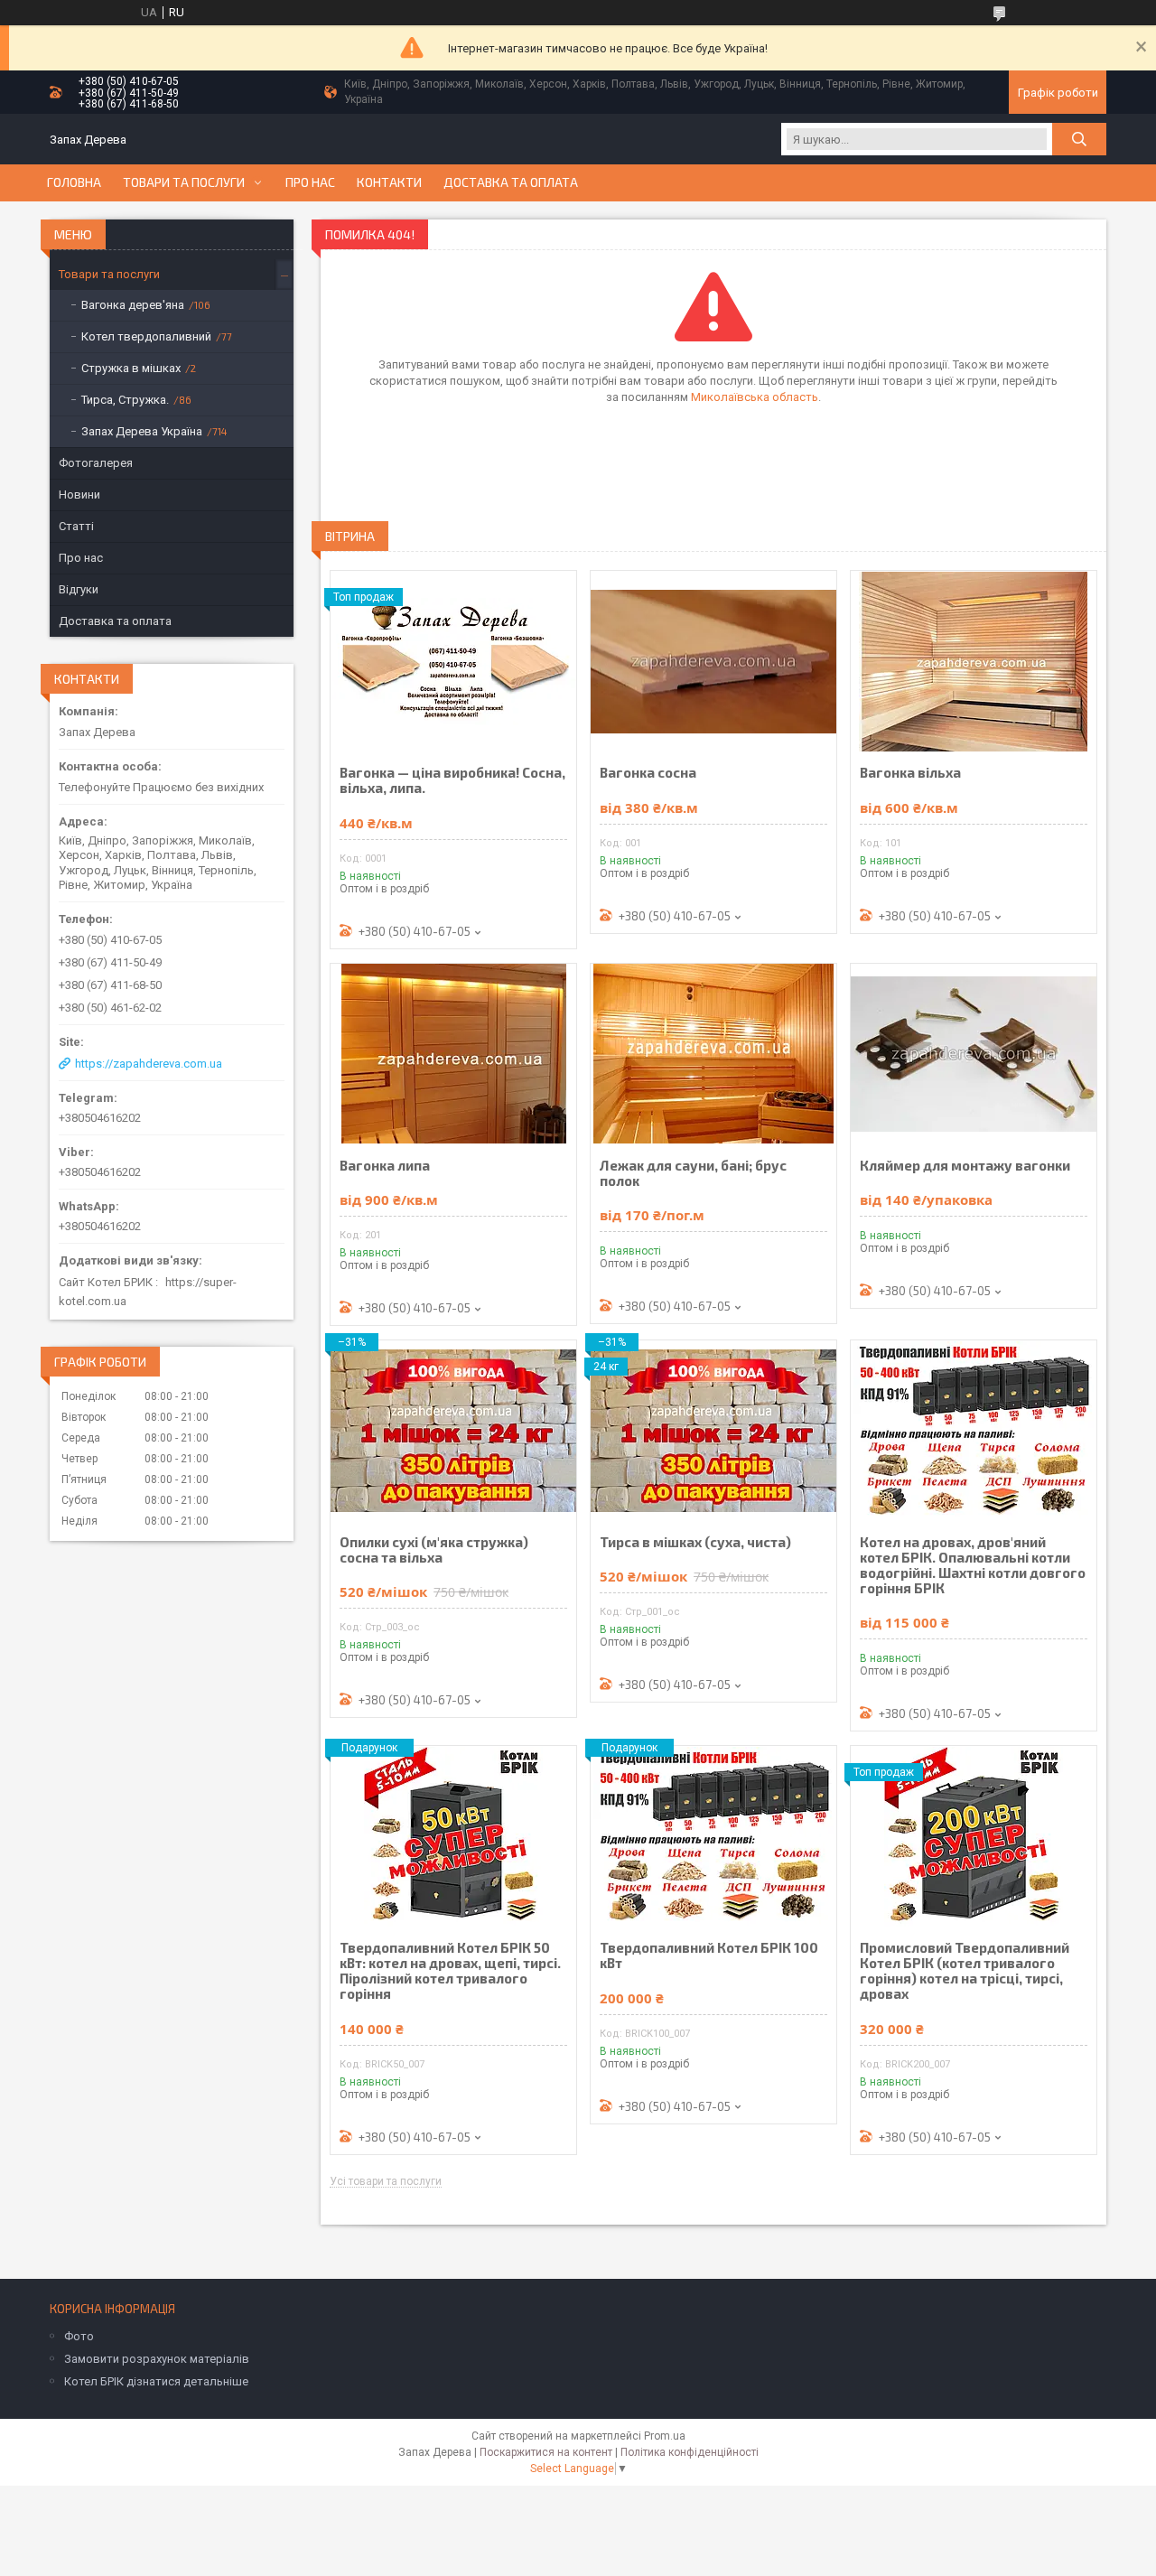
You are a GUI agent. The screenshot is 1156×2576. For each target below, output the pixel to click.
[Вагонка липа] (453, 1054)
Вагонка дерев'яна (133, 305)
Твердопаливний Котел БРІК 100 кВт (709, 1955)
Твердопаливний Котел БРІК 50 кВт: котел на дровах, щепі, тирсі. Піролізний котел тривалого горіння (450, 1971)
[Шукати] (1079, 139)
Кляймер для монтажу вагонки (965, 1166)
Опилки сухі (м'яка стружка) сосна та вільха (434, 1550)
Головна (74, 182)
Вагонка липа (385, 1166)
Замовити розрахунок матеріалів (157, 2359)
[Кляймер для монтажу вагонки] (974, 1054)
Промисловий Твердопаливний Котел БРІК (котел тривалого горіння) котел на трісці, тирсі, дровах (965, 1971)
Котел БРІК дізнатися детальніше (156, 2381)
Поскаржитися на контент (546, 2452)
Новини (79, 495)
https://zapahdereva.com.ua (149, 1064)
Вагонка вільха (910, 773)
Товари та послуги (184, 182)
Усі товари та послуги (386, 2182)
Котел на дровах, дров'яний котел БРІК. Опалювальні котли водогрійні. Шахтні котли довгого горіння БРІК (973, 1565)
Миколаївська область (755, 397)
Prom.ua (665, 2436)
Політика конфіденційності (690, 2452)
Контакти (389, 182)
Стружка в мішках (131, 368)
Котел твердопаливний (146, 336)
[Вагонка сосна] (713, 661)
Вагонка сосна (648, 773)
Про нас (310, 182)
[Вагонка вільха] (974, 661)
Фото (79, 2336)
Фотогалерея (96, 463)
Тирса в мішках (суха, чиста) (695, 1542)
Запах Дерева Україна (142, 431)
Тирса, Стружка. (125, 400)
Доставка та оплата (511, 182)
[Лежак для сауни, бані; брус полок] (713, 1054)
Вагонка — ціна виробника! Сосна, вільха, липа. (452, 780)
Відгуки (79, 589)
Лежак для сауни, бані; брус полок (693, 1173)
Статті (76, 526)
